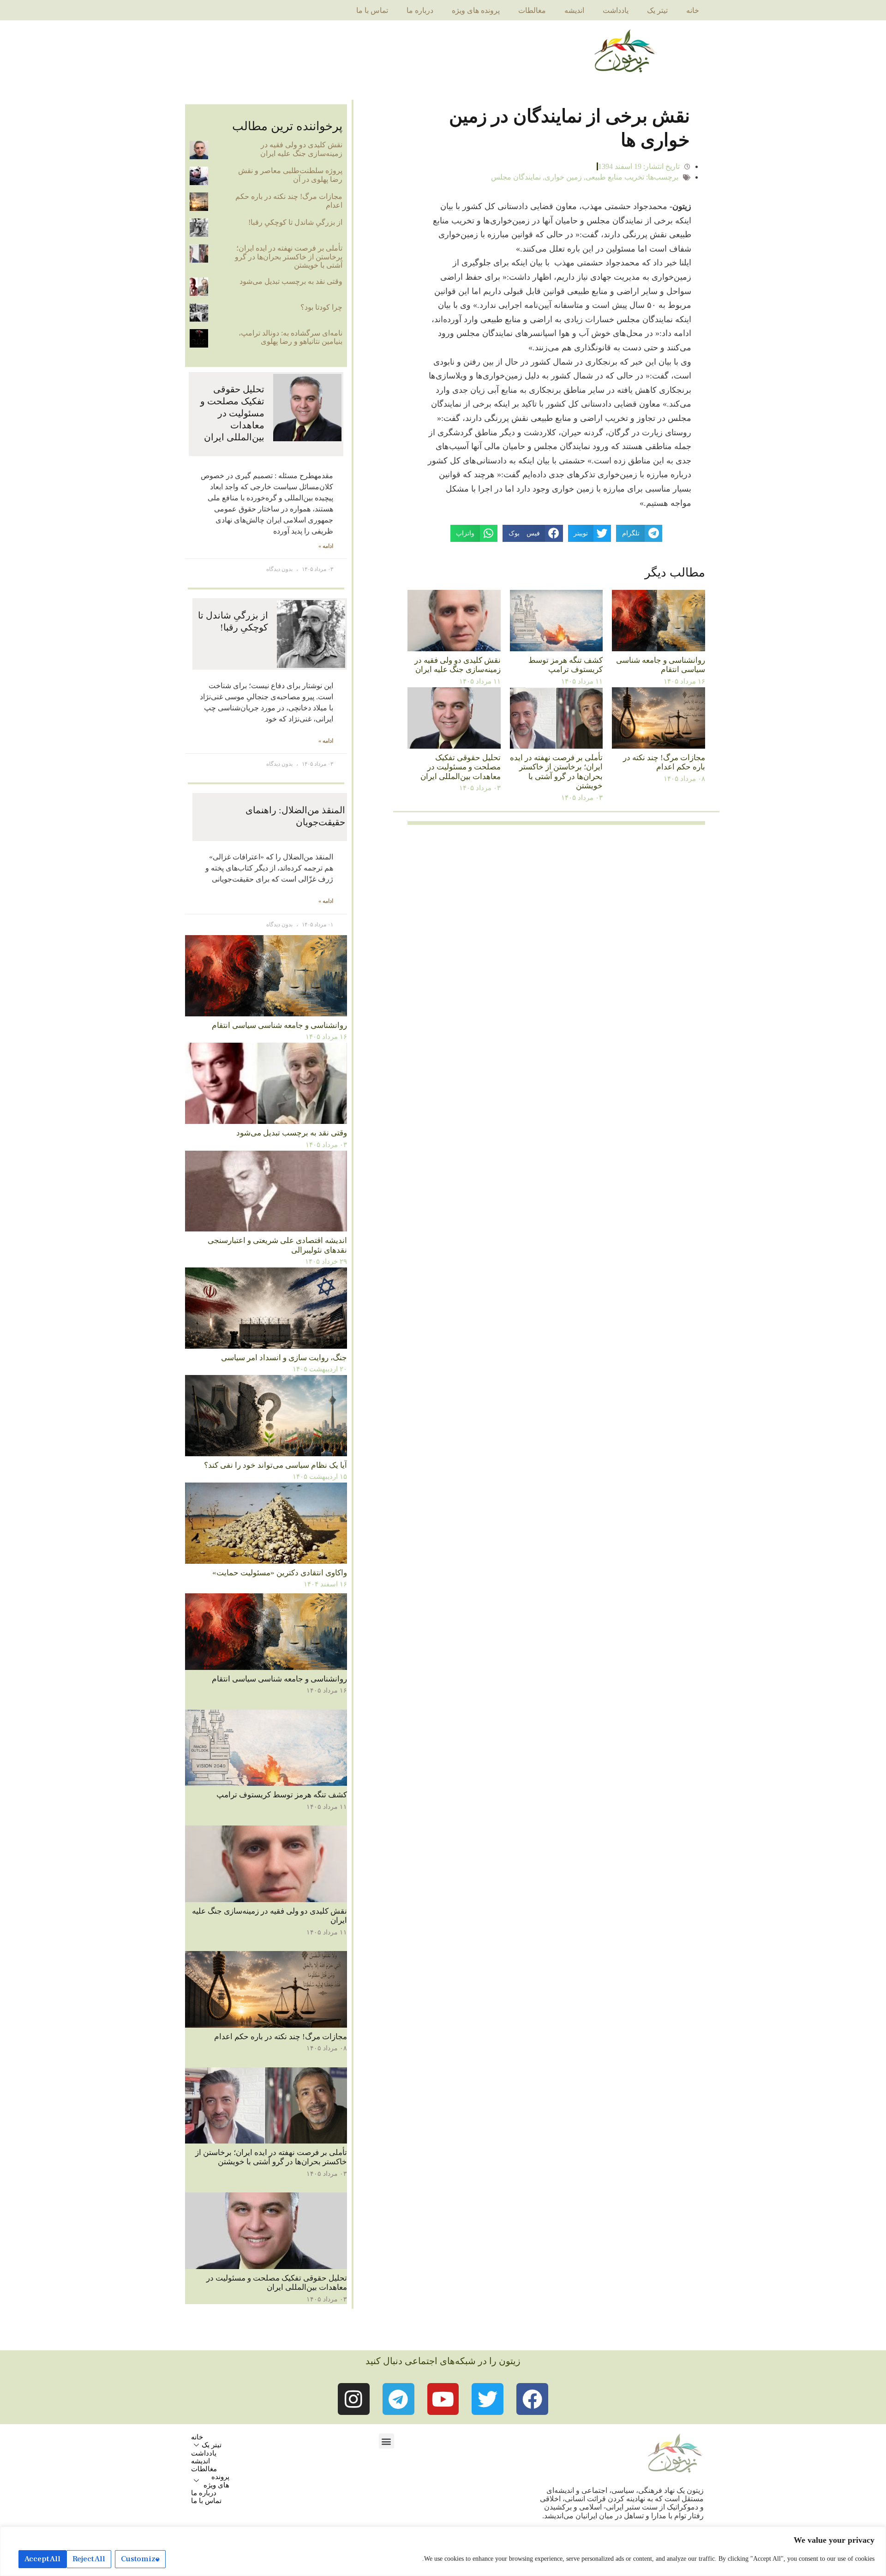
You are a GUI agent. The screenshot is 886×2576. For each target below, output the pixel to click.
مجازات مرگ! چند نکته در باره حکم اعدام (664, 762)
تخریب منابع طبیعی (615, 177)
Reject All (89, 2559)
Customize (140, 2559)
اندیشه (574, 10)
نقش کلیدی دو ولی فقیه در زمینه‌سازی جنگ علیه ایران (458, 665)
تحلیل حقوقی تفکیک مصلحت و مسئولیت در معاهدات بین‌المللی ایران (461, 767)
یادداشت (616, 10)
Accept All (42, 2559)
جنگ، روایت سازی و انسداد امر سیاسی (284, 1358)
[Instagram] (354, 2399)
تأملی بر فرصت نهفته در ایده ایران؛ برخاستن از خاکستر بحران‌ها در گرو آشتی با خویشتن (556, 772)
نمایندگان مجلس (516, 177)
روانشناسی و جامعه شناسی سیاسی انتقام (661, 665)
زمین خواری (563, 177)
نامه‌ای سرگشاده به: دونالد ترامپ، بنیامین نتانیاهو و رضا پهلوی (290, 337)
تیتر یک (657, 10)
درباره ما (420, 10)
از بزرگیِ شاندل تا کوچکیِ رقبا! (295, 222)
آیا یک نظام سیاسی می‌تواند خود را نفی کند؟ (275, 1465)
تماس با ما (372, 10)
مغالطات (532, 10)
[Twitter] (488, 2399)
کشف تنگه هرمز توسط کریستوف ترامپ (566, 665)
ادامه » (326, 546)
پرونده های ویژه (476, 10)
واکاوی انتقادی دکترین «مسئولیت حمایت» (280, 1573)
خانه (693, 10)
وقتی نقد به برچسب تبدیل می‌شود (291, 281)
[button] (386, 2441)
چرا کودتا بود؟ (321, 307)
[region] (443, 2551)
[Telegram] (398, 2399)
